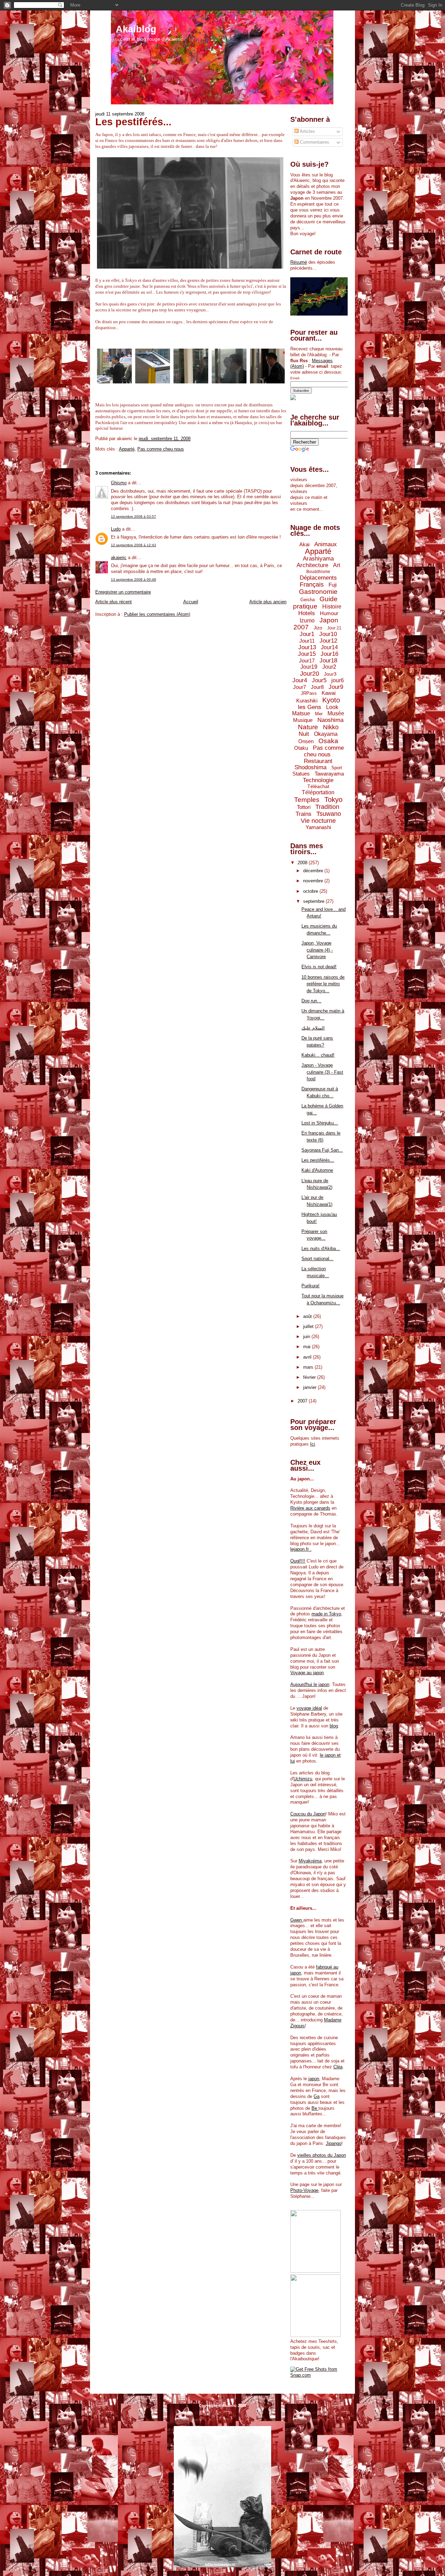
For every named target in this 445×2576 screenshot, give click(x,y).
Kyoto (331, 700)
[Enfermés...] (191, 384)
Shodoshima (310, 767)
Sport (337, 768)
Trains (304, 814)
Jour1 (307, 634)
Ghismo (119, 483)
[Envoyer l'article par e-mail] (193, 439)
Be (315, 2108)
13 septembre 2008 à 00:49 (133, 579)
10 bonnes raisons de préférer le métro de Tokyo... (323, 984)
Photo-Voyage (304, 2190)
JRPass (309, 693)
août (308, 1316)
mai (308, 1347)
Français (312, 585)
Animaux (326, 544)
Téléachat (318, 786)
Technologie (318, 780)
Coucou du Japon (308, 1814)
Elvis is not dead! (319, 967)
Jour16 (329, 654)
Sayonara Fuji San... (322, 1150)
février (310, 1377)
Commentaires (314, 142)
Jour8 (317, 687)
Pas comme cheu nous (161, 449)
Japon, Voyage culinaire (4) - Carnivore (317, 950)
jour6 (338, 680)
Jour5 (319, 680)
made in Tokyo (326, 1614)
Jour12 (328, 641)
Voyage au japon (307, 1673)
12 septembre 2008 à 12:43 (133, 545)
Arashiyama (318, 559)
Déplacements (318, 578)
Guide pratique (315, 603)
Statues (301, 774)
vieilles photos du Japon (322, 2155)
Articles (307, 131)
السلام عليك (313, 1028)
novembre (314, 881)
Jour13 (307, 647)
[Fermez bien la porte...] (267, 384)
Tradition (327, 807)
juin (307, 1337)
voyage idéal (309, 1708)
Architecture (312, 565)
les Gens (310, 707)
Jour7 (300, 687)
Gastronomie (318, 592)
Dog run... (311, 1001)
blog (334, 1726)
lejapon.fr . (301, 1549)
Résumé (299, 262)
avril (308, 1357)
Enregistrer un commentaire (123, 592)
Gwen (297, 1920)
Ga (317, 2096)
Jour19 (309, 667)
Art (337, 565)
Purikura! (310, 1286)
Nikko (331, 727)
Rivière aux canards (310, 1508)
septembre (314, 901)
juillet (309, 1326)
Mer (319, 714)
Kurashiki (307, 701)
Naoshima (330, 720)
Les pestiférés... (133, 122)
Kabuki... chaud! (318, 1055)
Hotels (307, 613)
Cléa (338, 2067)
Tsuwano (329, 814)
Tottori (304, 807)
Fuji (333, 585)
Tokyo (333, 800)
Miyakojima (310, 1861)
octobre (311, 891)
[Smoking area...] (153, 384)
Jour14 (329, 647)
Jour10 (328, 634)
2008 (303, 863)
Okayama (326, 734)
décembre (314, 871)
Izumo (307, 621)
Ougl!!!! (298, 1561)
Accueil (191, 602)
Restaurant (318, 761)
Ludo (116, 529)
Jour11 (307, 641)
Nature (308, 727)
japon (314, 2079)
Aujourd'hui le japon (310, 1684)
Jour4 (300, 680)
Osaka (328, 741)
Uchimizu (303, 1779)
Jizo (318, 628)
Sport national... (317, 1259)
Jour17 (307, 661)
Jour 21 (334, 628)
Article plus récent (114, 602)
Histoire (332, 607)
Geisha (308, 600)
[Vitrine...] (229, 384)
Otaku (301, 748)
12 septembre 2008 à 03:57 (133, 516)
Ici (313, 1444)
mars (309, 1367)
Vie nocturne (318, 821)
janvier (310, 1387)
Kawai (329, 693)
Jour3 (330, 674)
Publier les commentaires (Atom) (157, 614)
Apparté (127, 449)
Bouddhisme (318, 572)
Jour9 (336, 687)
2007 (303, 1401)
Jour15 (307, 654)
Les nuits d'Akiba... (321, 1249)
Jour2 (329, 667)
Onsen (306, 741)
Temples (307, 800)
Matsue (301, 713)
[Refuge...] (114, 384)
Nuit (304, 734)
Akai (304, 544)
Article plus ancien (268, 602)
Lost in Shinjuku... (320, 1123)
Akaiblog (136, 29)
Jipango (334, 2143)
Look (332, 707)
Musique (303, 720)
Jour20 (310, 674)
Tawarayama (329, 774)
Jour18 (328, 661)
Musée (336, 713)
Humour (329, 613)
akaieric (119, 558)
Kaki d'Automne (317, 1170)
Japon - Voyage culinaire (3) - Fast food (322, 1072)
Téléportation (318, 792)
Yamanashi (318, 827)
